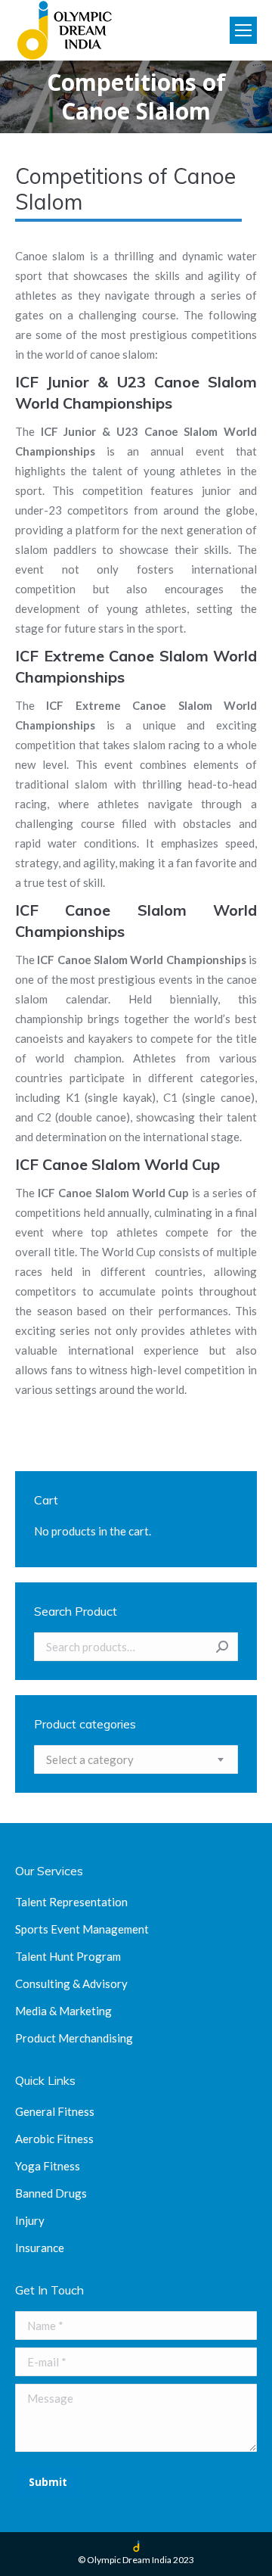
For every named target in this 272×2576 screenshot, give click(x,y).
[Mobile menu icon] (243, 30)
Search (222, 1647)
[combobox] (136, 1759)
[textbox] (90, 1759)
